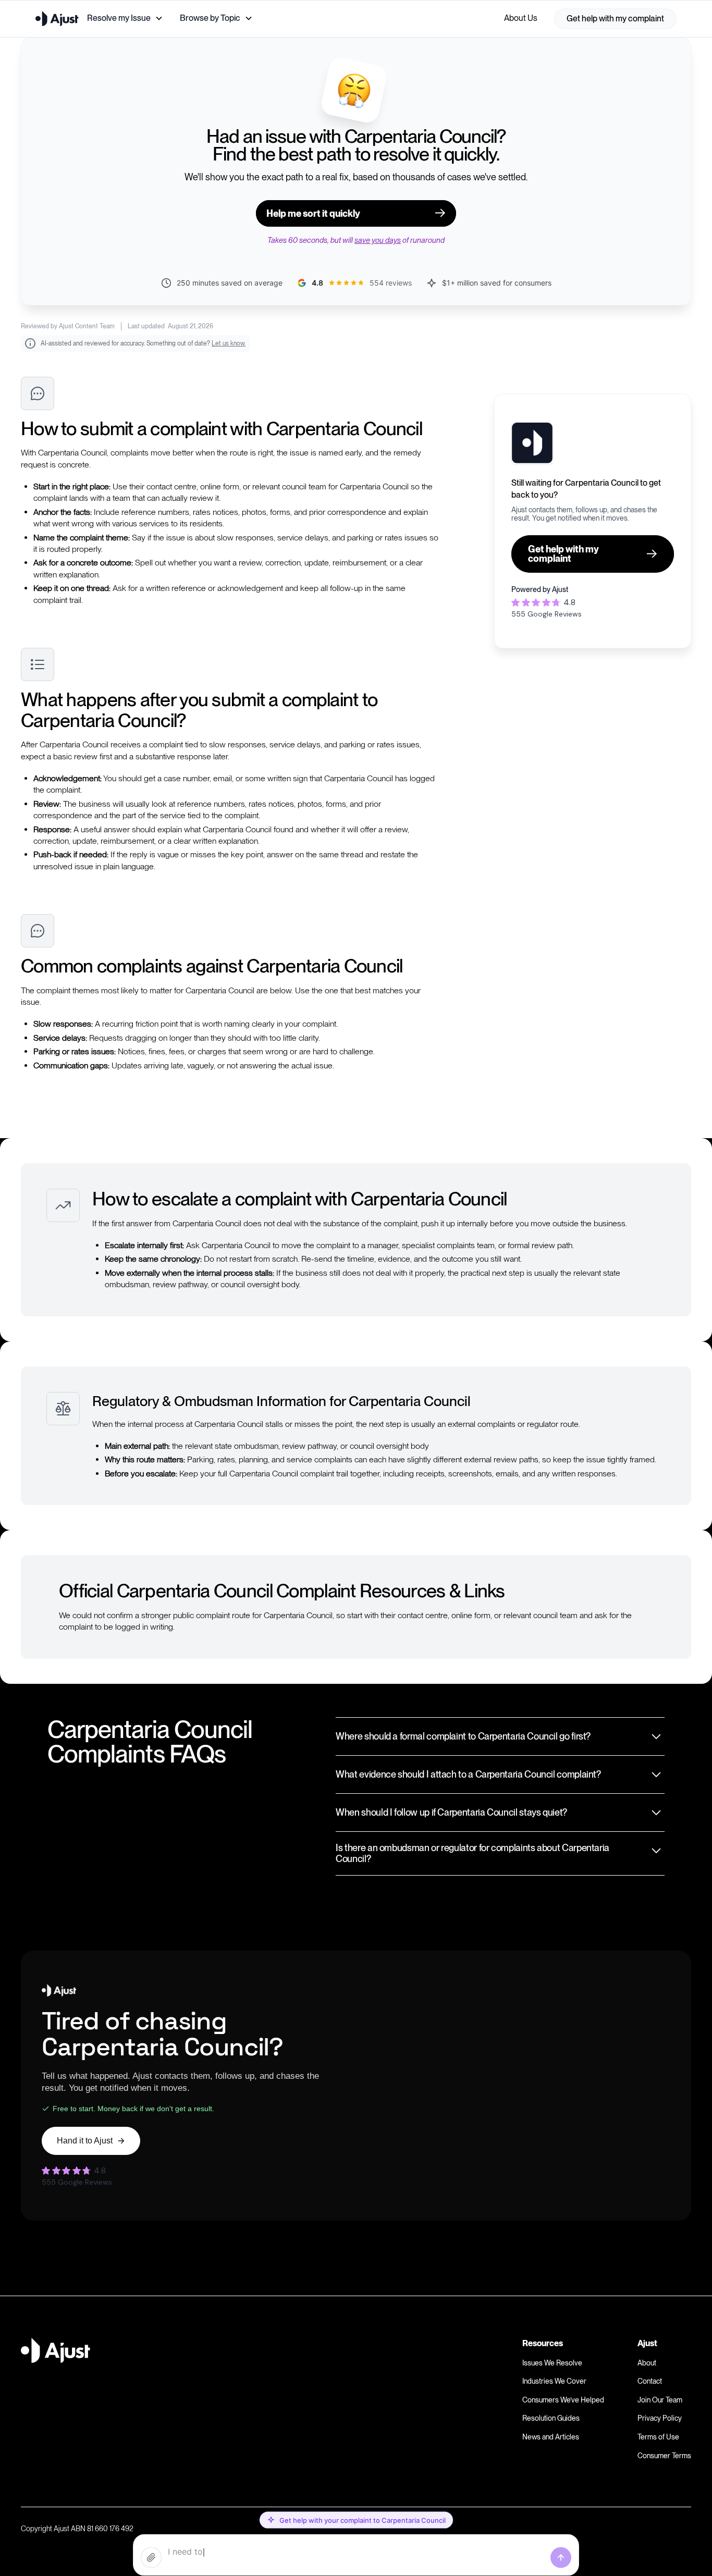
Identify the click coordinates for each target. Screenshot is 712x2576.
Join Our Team (660, 2400)
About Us (521, 18)
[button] (125, 18)
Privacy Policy (660, 2418)
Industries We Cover (554, 2381)
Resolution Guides (551, 2418)
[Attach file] (151, 2558)
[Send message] (561, 2558)
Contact (650, 2381)
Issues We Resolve (552, 2363)
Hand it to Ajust (85, 2141)
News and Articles (551, 2437)
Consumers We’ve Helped (563, 2400)
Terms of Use (658, 2437)
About (647, 2363)
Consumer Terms (664, 2456)
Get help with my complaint (615, 19)
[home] (57, 19)
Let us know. (229, 343)
